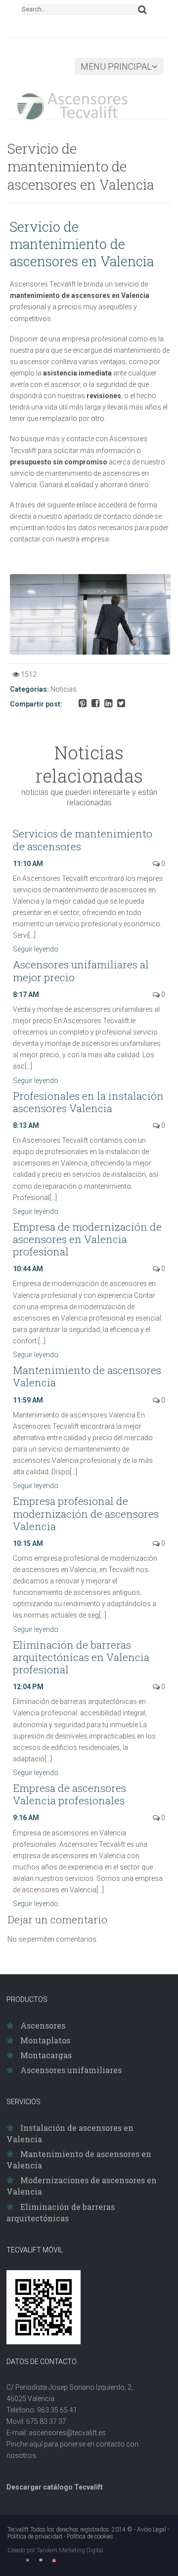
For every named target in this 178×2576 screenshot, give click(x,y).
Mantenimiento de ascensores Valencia (87, 1376)
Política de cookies (90, 2536)
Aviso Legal (152, 2530)
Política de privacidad (35, 2536)
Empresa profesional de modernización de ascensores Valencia (86, 1513)
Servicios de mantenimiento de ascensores (83, 840)
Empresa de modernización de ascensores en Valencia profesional (87, 1239)
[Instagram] (54, 2560)
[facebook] (27, 2560)
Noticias (64, 689)
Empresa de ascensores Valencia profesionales (69, 1794)
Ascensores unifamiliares (71, 2070)
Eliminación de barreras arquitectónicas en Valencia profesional (81, 1657)
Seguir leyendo (36, 949)
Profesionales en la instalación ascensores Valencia (88, 1102)
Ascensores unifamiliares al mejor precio (81, 971)
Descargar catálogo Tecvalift (55, 2487)
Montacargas (46, 2055)
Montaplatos (45, 2040)
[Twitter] (41, 2560)
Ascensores (43, 2025)
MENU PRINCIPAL (116, 66)
